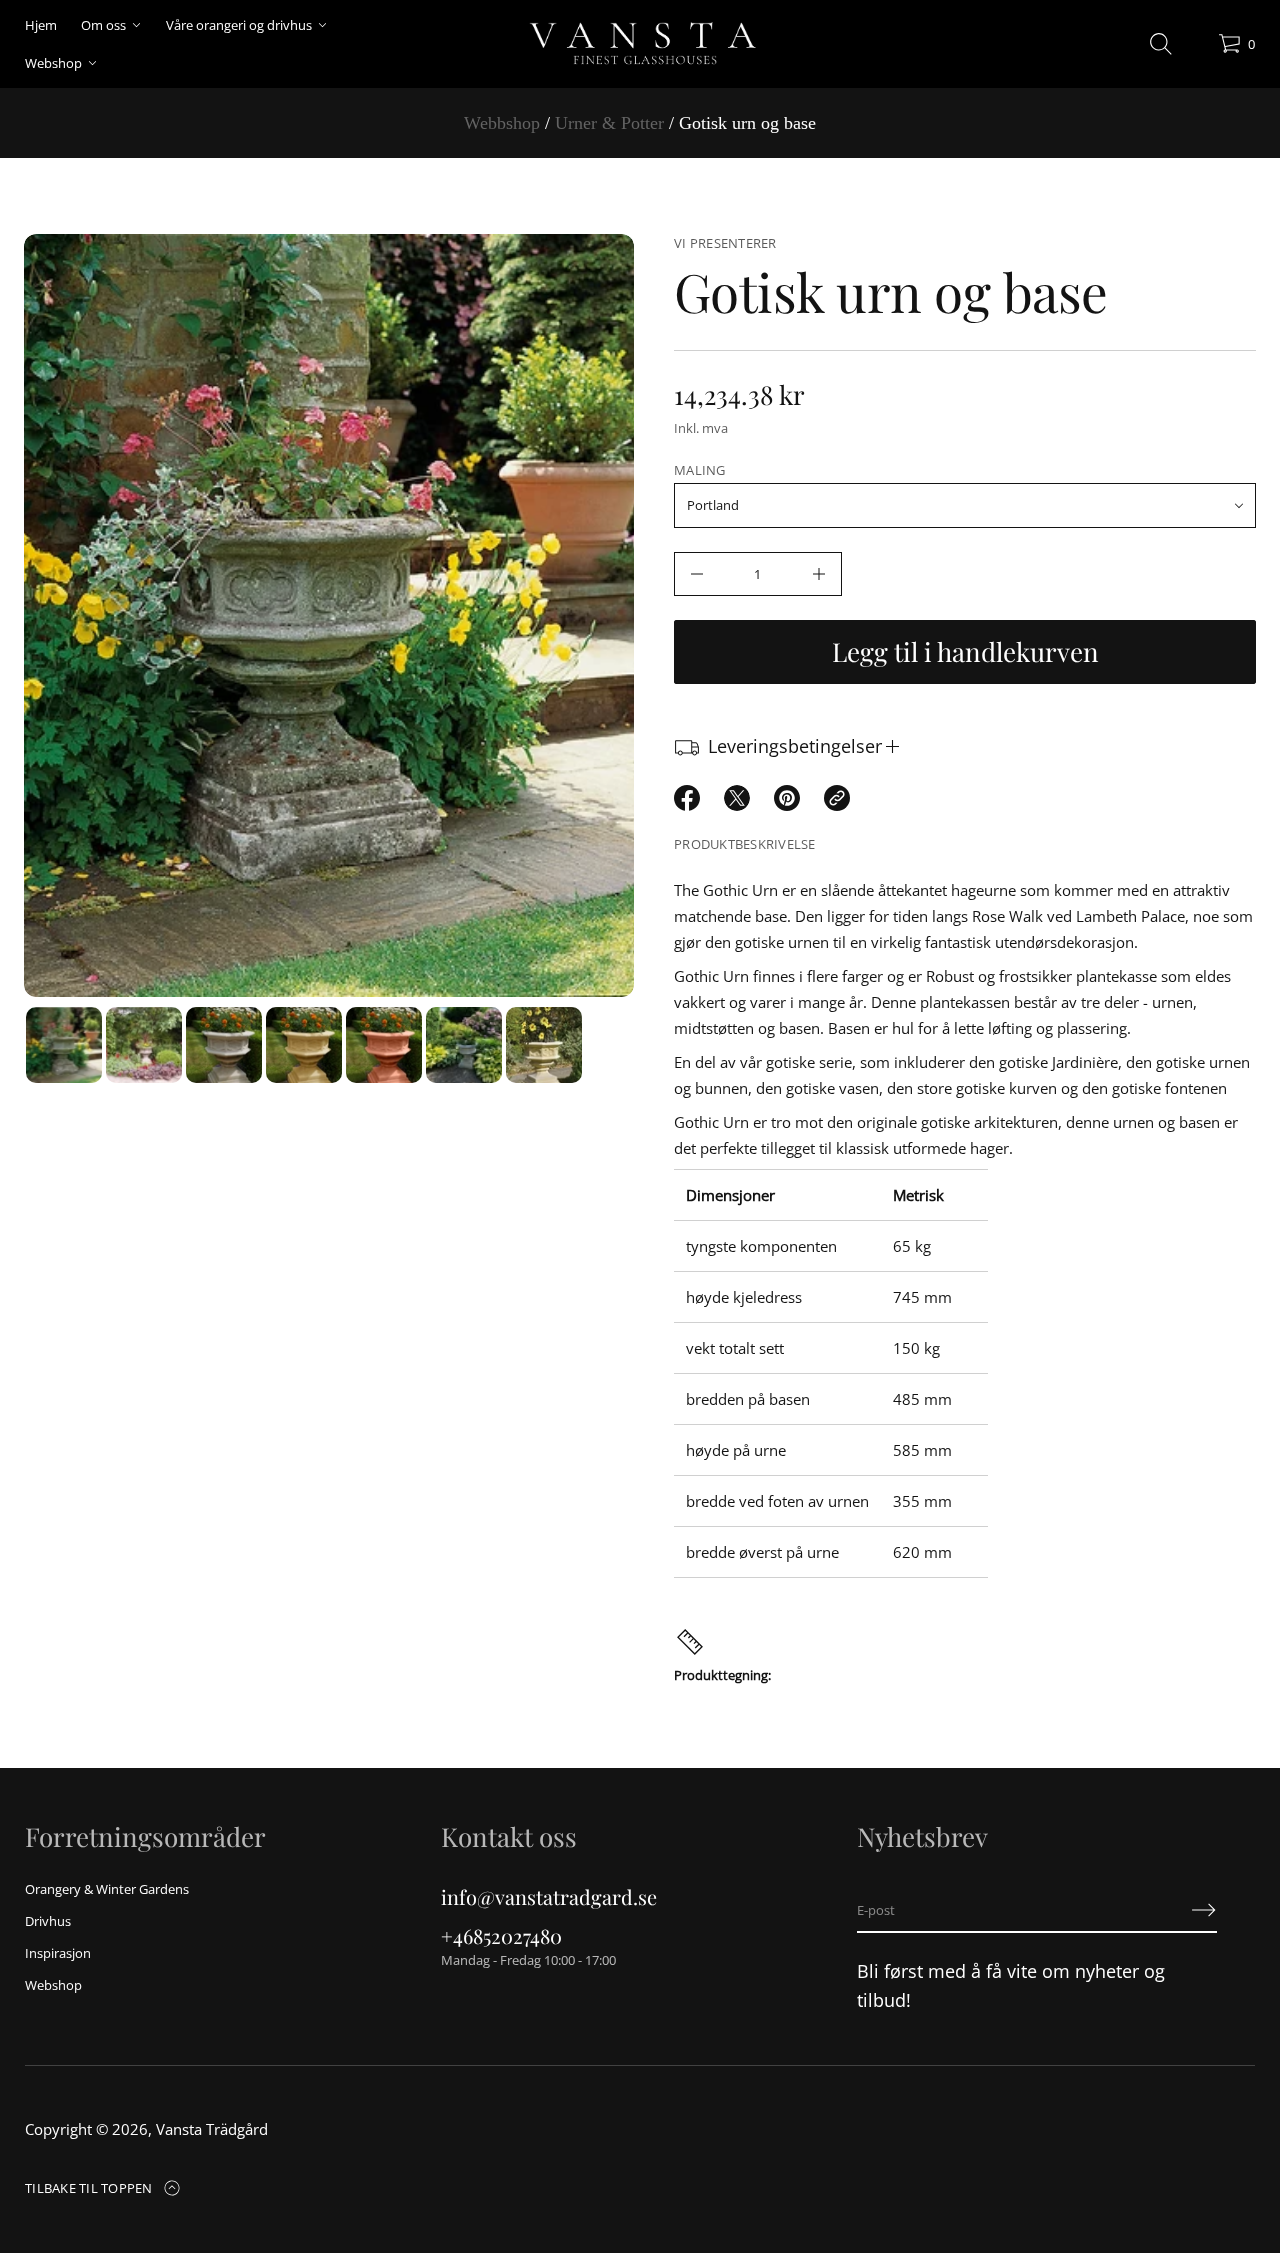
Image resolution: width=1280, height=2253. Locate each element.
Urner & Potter (609, 123)
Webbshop (502, 123)
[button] (1161, 44)
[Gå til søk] (1161, 44)
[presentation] (329, 615)
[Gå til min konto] (1196, 48)
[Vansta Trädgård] (640, 44)
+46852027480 (501, 1935)
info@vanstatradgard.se (549, 1896)
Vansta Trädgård (212, 2129)
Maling (700, 470)
